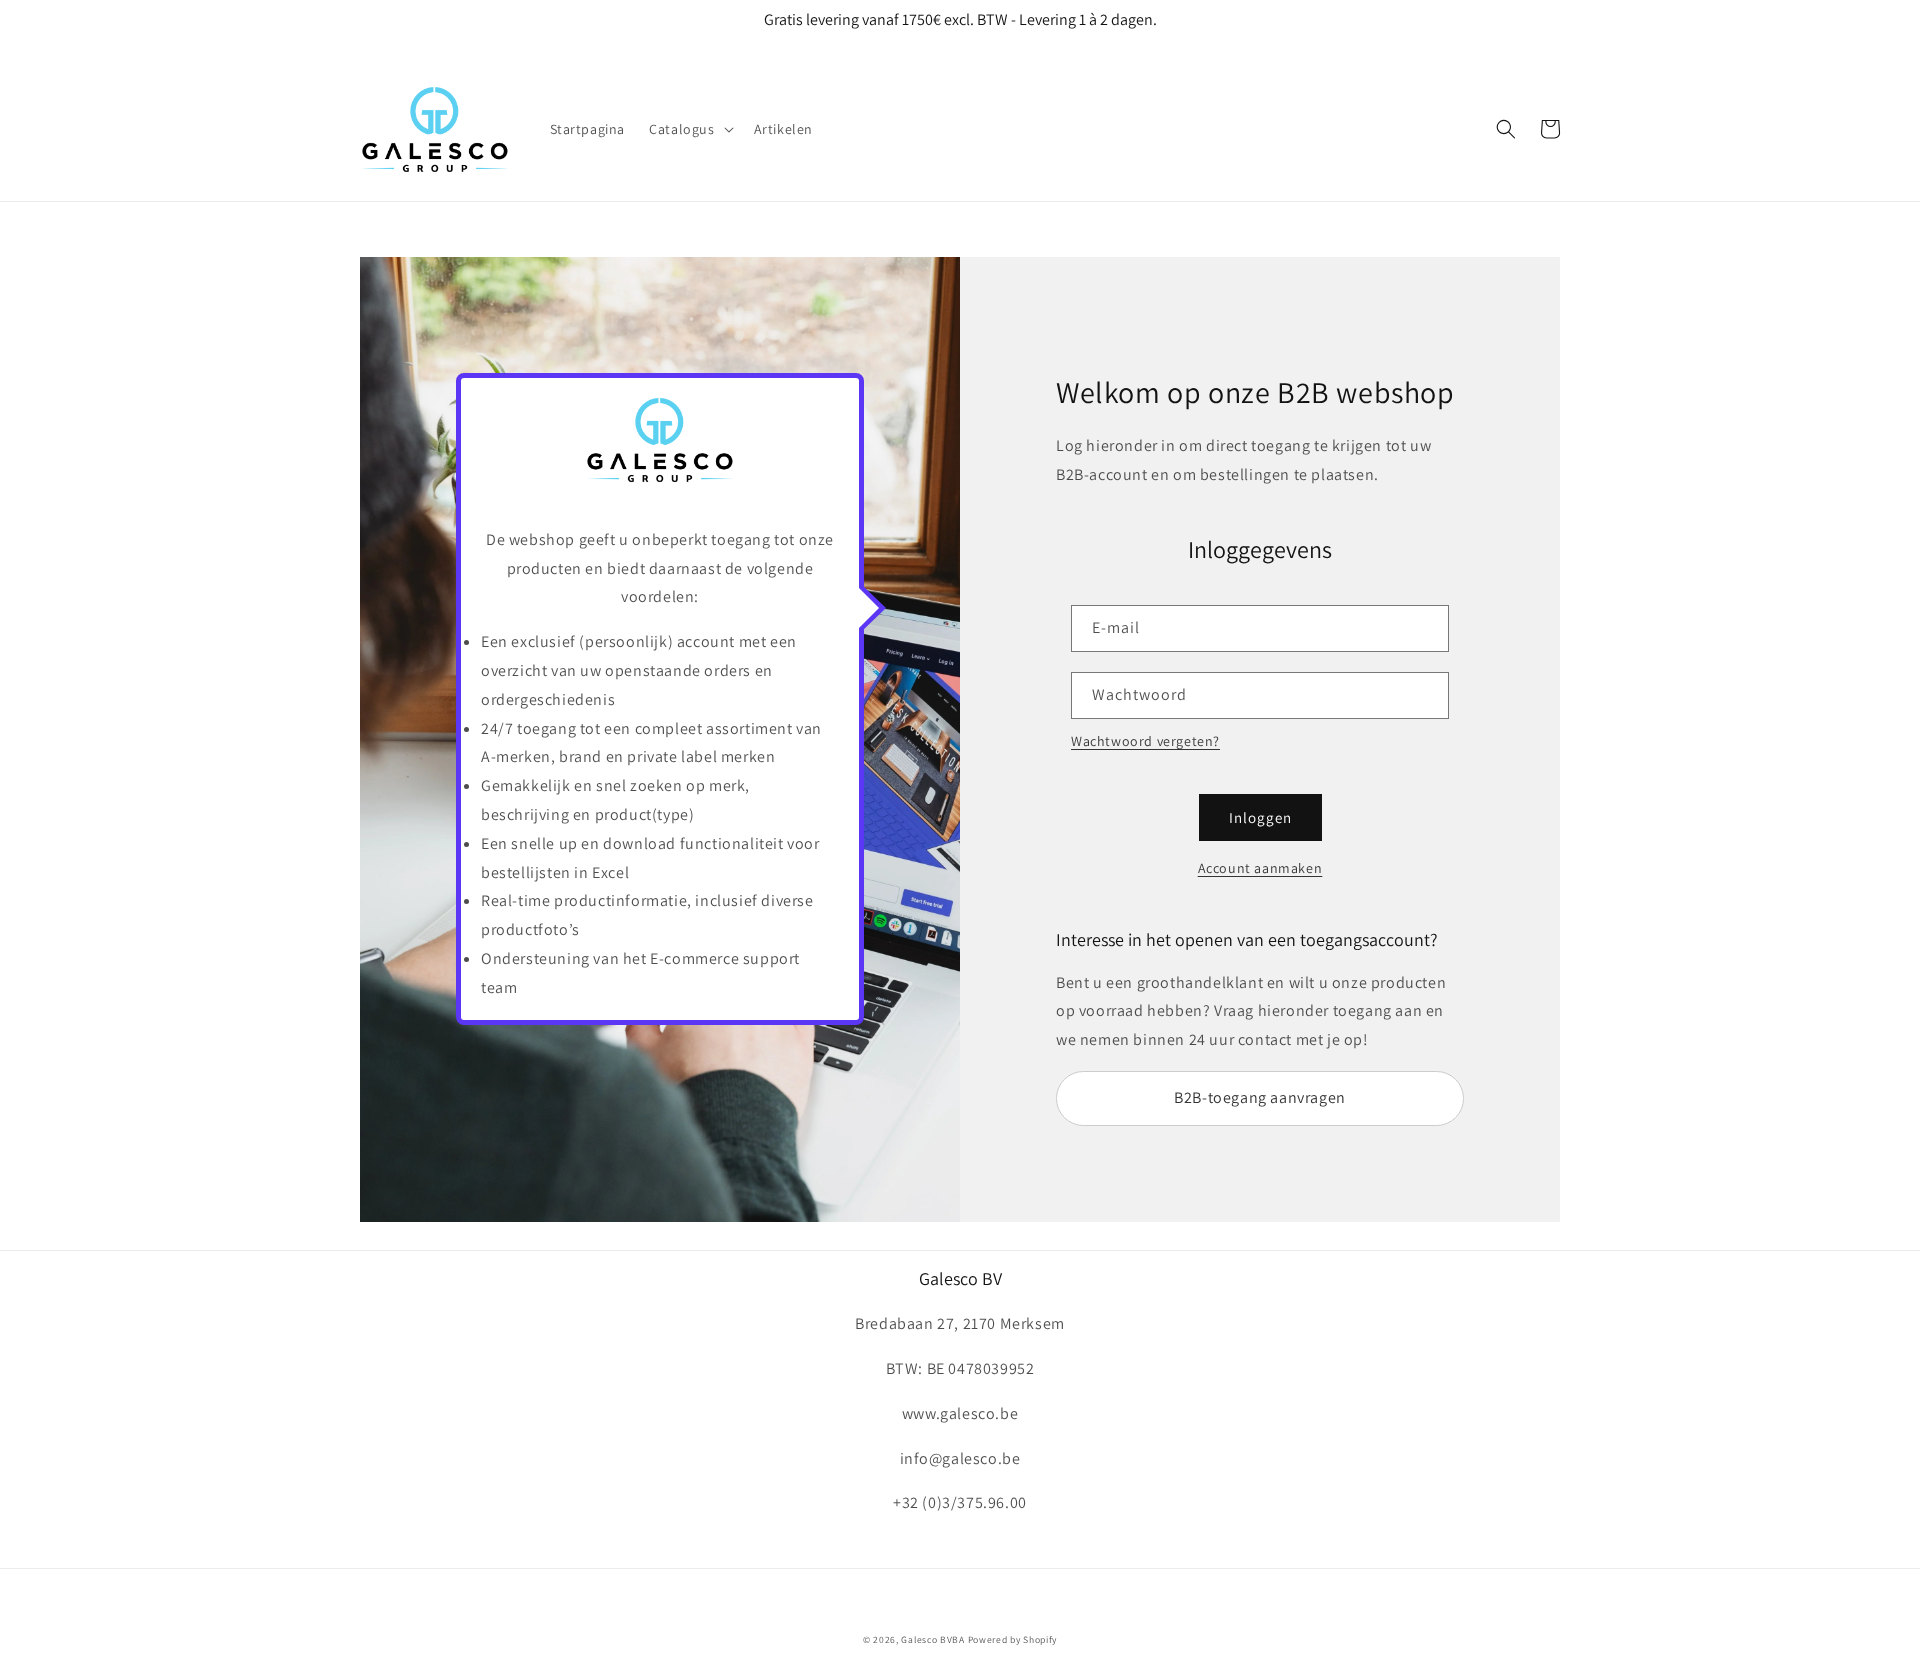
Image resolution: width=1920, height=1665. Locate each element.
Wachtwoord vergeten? (1145, 741)
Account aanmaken (1260, 868)
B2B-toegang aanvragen (1260, 1097)
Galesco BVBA (932, 1639)
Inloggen (1260, 817)
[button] (689, 129)
